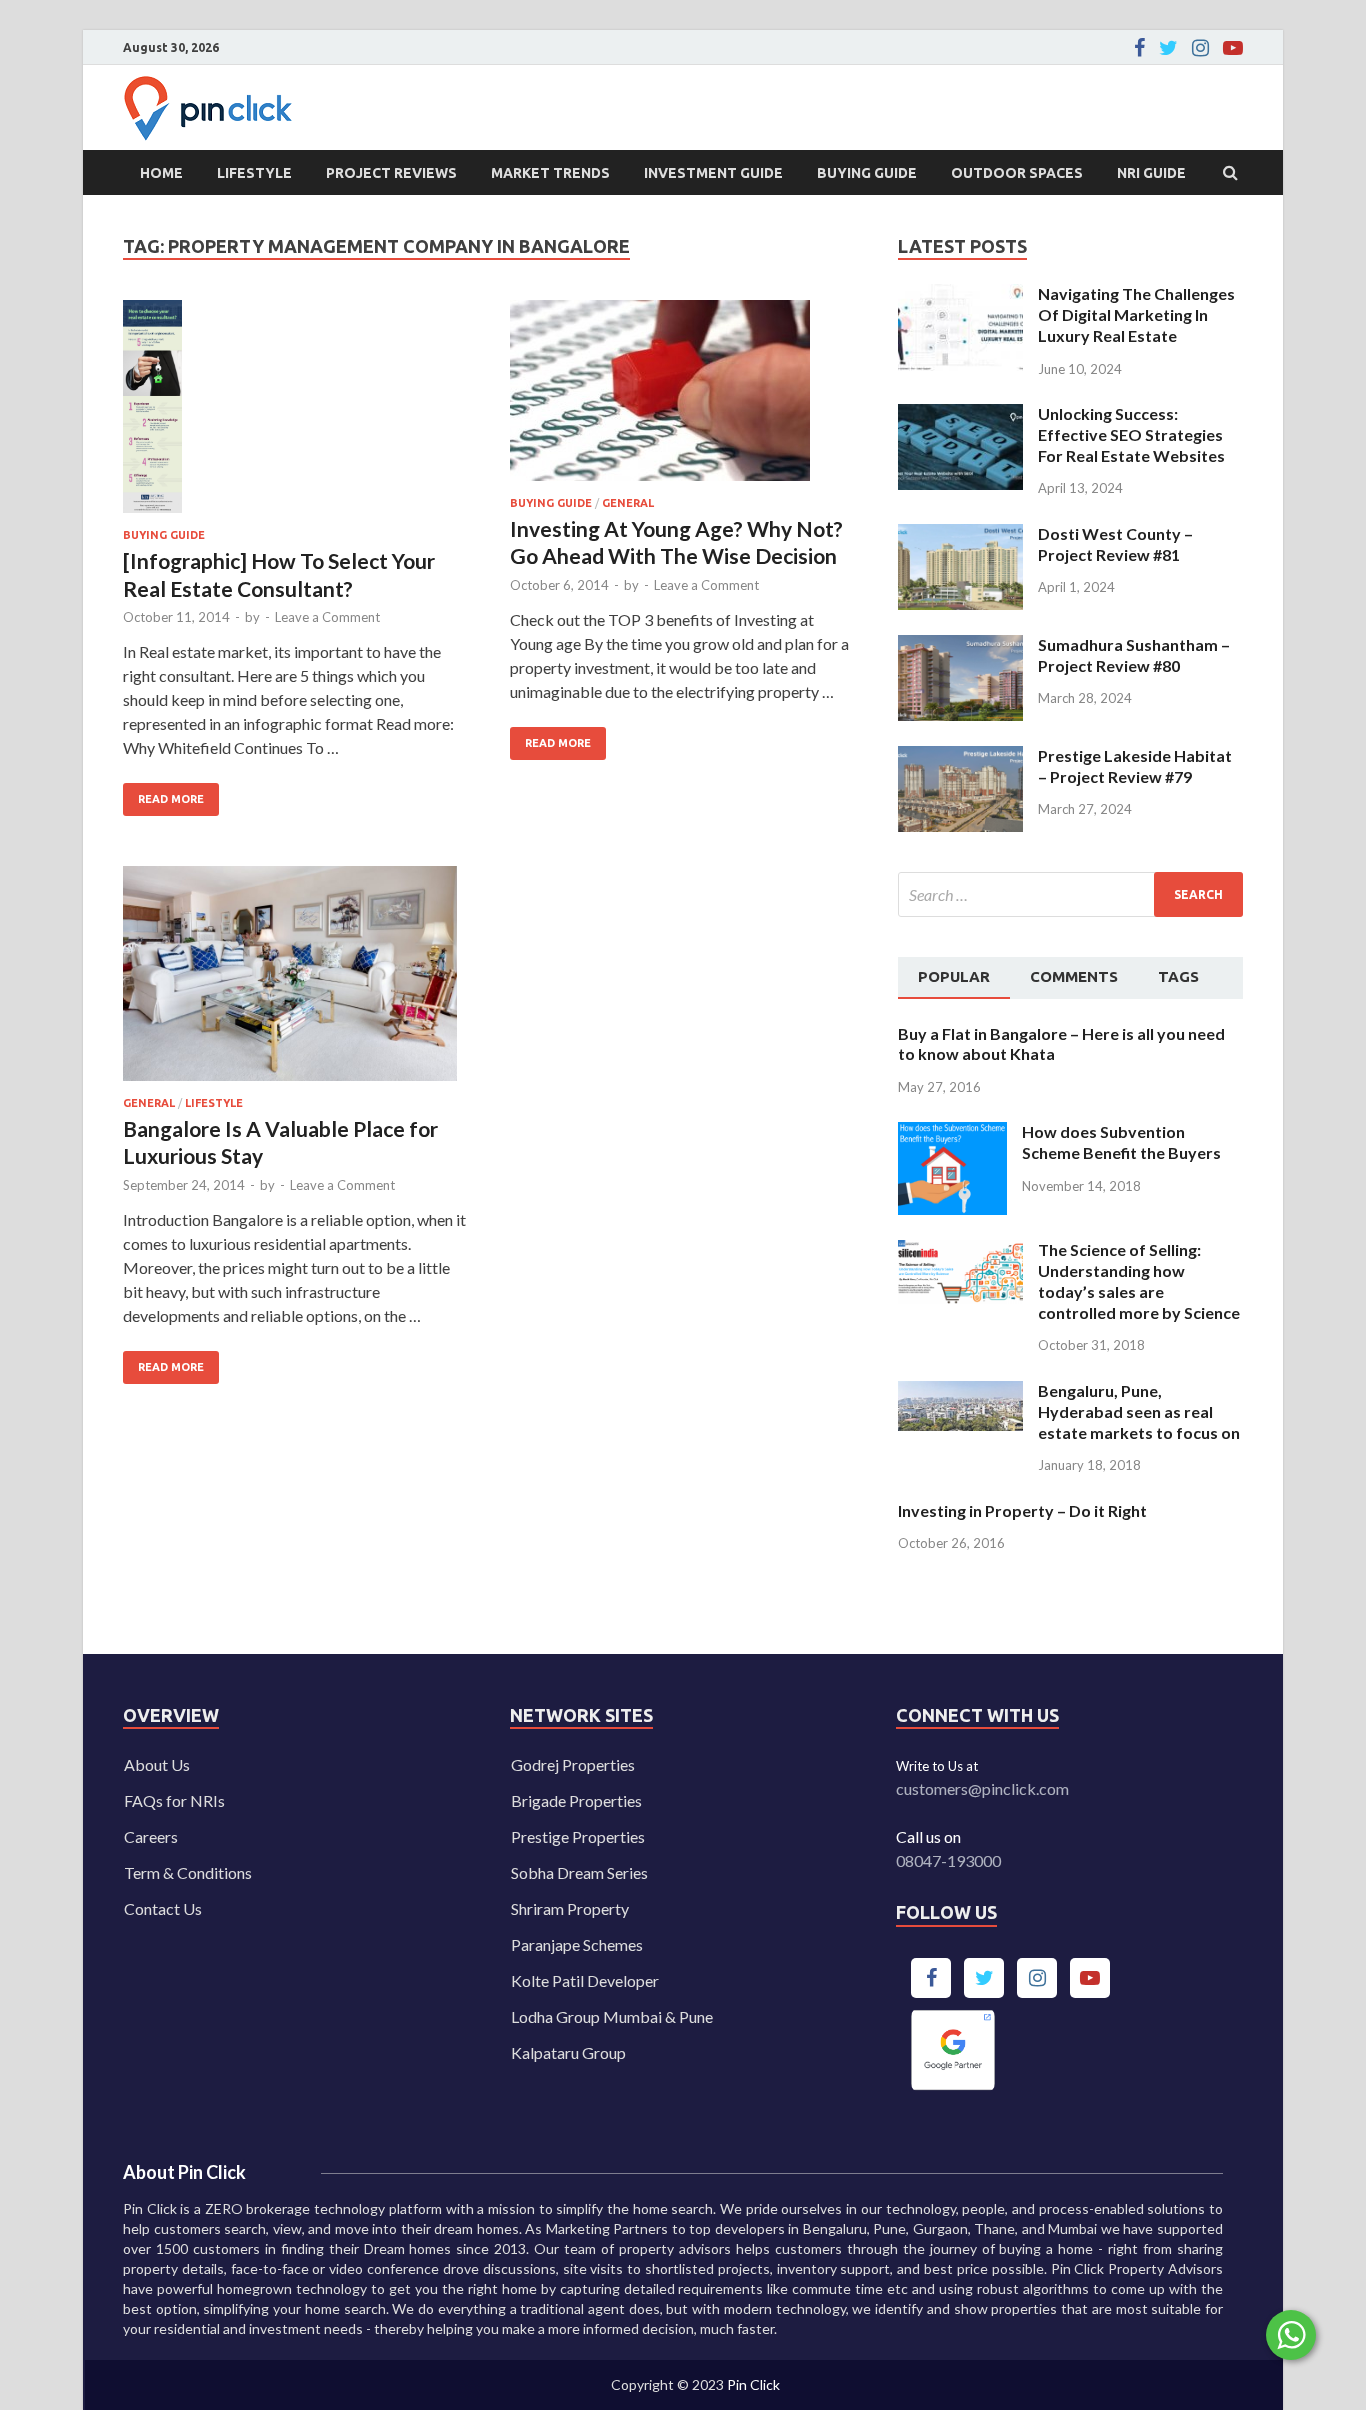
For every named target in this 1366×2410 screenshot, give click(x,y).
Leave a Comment (327, 617)
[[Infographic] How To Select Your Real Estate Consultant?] (297, 414)
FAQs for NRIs (174, 1800)
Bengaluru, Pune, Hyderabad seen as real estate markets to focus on (1139, 1411)
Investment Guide (713, 173)
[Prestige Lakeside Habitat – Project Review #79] (960, 757)
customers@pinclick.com (982, 1788)
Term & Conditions (188, 1872)
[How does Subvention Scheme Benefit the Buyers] (952, 1133)
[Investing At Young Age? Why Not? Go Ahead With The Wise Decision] (684, 398)
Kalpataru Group (568, 2052)
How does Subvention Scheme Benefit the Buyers (1121, 1142)
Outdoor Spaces (1017, 173)
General (628, 503)
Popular (954, 976)
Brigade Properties (576, 1800)
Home (161, 173)
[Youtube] (1233, 48)
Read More (163, 794)
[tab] (954, 978)
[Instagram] (1200, 48)
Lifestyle (254, 173)
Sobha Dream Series (579, 1872)
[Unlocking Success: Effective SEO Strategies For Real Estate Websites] (960, 415)
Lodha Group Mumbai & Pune (612, 2016)
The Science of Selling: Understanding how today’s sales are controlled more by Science (1139, 1280)
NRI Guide (1151, 173)
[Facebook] (1139, 48)
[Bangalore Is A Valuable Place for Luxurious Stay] (297, 981)
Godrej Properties (573, 1764)
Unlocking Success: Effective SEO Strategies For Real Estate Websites (1131, 434)
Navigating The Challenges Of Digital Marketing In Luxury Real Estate (1136, 314)
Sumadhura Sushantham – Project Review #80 (1134, 655)
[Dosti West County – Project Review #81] (960, 535)
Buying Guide (867, 173)
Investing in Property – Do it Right (1022, 1510)
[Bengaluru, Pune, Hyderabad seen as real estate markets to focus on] (960, 1392)
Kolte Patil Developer (585, 1980)
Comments (1074, 976)
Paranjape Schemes (577, 1944)
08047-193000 (948, 1860)
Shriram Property (570, 1908)
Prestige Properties (578, 1836)
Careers (151, 1836)
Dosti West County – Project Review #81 (1115, 544)
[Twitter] (1168, 48)
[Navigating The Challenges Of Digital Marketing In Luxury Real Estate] (960, 295)
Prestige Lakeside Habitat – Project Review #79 (1135, 766)
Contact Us (163, 1908)
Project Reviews (391, 173)
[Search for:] (1070, 894)
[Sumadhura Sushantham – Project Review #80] (960, 646)
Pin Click (753, 2384)
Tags (1178, 976)
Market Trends (550, 173)
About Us (157, 1764)
